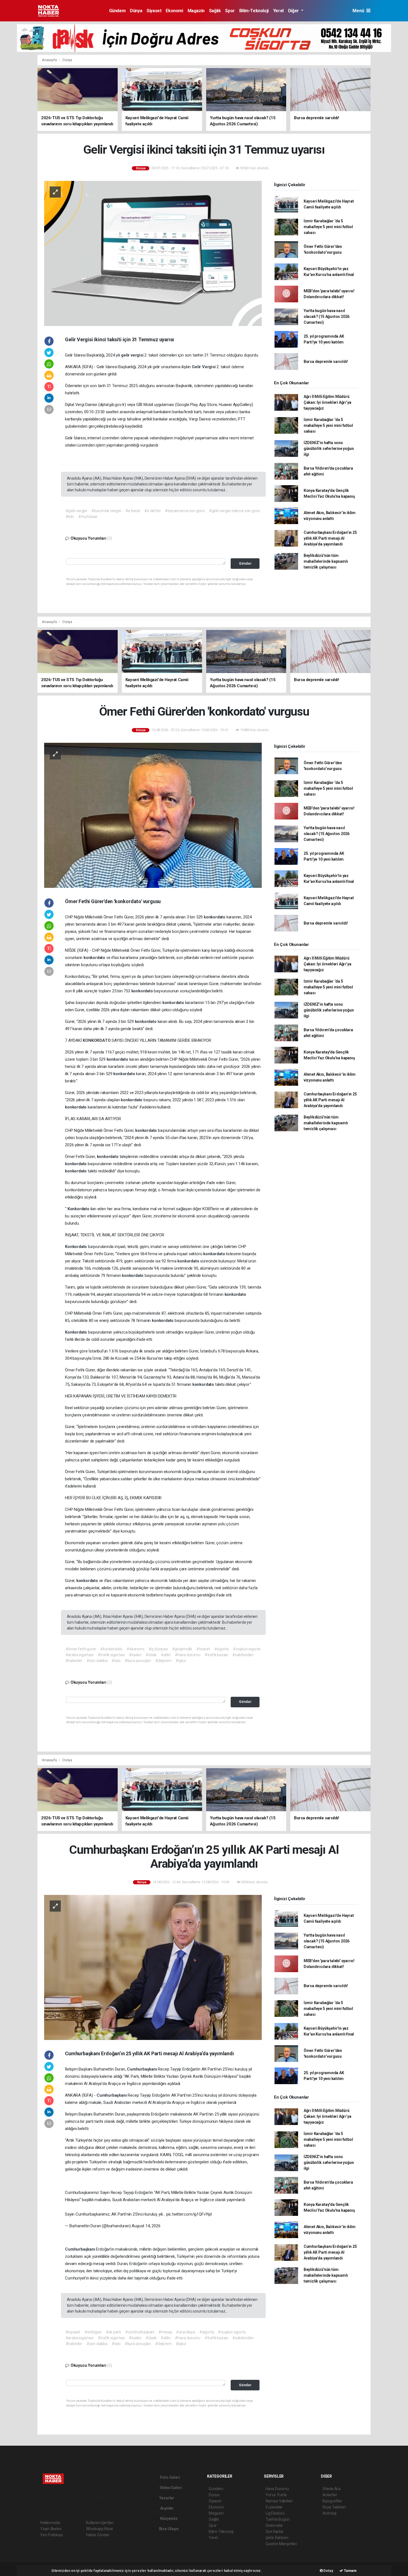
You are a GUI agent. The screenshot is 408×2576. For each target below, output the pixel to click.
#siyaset (73, 2332)
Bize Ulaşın (168, 2529)
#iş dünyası (158, 1649)
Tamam (350, 2571)
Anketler (330, 2495)
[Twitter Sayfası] (52, 2503)
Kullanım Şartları (100, 2523)
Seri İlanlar (275, 2532)
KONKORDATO (97, 1040)
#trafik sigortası (111, 1655)
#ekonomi (135, 1649)
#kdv (70, 517)
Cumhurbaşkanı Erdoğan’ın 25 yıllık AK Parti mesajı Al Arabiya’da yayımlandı (330, 538)
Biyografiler (332, 2501)
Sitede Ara (332, 2489)
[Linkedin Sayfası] (82, 2503)
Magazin (196, 11)
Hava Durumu (277, 2489)
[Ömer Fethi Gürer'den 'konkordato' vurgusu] (153, 815)
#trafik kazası (216, 1655)
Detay (328, 2571)
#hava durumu (188, 1655)
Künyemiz (168, 2518)
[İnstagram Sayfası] (62, 2503)
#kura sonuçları (138, 1661)
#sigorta (221, 1649)
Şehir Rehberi (277, 2538)
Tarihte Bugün (278, 2519)
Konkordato (79, 1209)
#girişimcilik (182, 1649)
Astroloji (329, 2513)
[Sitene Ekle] (111, 2503)
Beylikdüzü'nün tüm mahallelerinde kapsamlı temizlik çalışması (326, 561)
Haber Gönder (98, 2535)
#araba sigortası (80, 1655)
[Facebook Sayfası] (43, 2503)
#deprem (163, 1661)
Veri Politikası (51, 2535)
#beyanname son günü (185, 511)
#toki (116, 1661)
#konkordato (111, 1649)
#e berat (133, 511)
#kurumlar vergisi (106, 511)
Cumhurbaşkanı (142, 2069)
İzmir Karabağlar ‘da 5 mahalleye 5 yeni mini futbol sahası (328, 227)
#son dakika (97, 1661)
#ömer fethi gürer (81, 1649)
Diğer (294, 11)
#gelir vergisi (76, 511)
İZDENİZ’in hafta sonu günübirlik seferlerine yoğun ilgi (329, 449)
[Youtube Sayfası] (72, 2503)
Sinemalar (274, 2525)
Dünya (136, 11)
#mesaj (165, 2332)
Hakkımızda (50, 2523)
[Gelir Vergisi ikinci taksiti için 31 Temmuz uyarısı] (153, 253)
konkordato (215, 917)
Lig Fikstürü (275, 2513)
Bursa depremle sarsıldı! (326, 362)
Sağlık (215, 11)
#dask (151, 1655)
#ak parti (113, 2332)
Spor (230, 11)
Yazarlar (166, 2498)
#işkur (181, 1661)
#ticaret (203, 1649)
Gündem (117, 11)
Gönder (245, 563)
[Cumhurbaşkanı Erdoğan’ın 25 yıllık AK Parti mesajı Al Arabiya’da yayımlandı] (153, 1967)
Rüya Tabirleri (334, 2507)
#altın (166, 1655)
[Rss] (91, 2503)
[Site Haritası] (101, 2503)
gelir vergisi (133, 355)
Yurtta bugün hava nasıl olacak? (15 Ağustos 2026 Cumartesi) (327, 317)
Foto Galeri (170, 2477)
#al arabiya (186, 2332)
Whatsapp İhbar (100, 2529)
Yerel (278, 11)
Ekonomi (174, 11)
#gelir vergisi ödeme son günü (235, 511)
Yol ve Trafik (276, 2495)
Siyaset (154, 11)
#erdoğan (93, 2332)
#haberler (74, 1661)
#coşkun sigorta (247, 1649)
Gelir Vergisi (204, 367)
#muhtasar (88, 517)
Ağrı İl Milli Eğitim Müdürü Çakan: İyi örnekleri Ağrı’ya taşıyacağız (328, 402)
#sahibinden (243, 1655)
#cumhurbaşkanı (140, 2332)
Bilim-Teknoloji (254, 11)
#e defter (153, 511)
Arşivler (167, 2508)
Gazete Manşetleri (281, 2544)
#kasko (135, 1655)
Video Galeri (170, 2488)
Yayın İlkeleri (51, 2529)
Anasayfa (50, 60)
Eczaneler (274, 2507)
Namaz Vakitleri (279, 2501)
